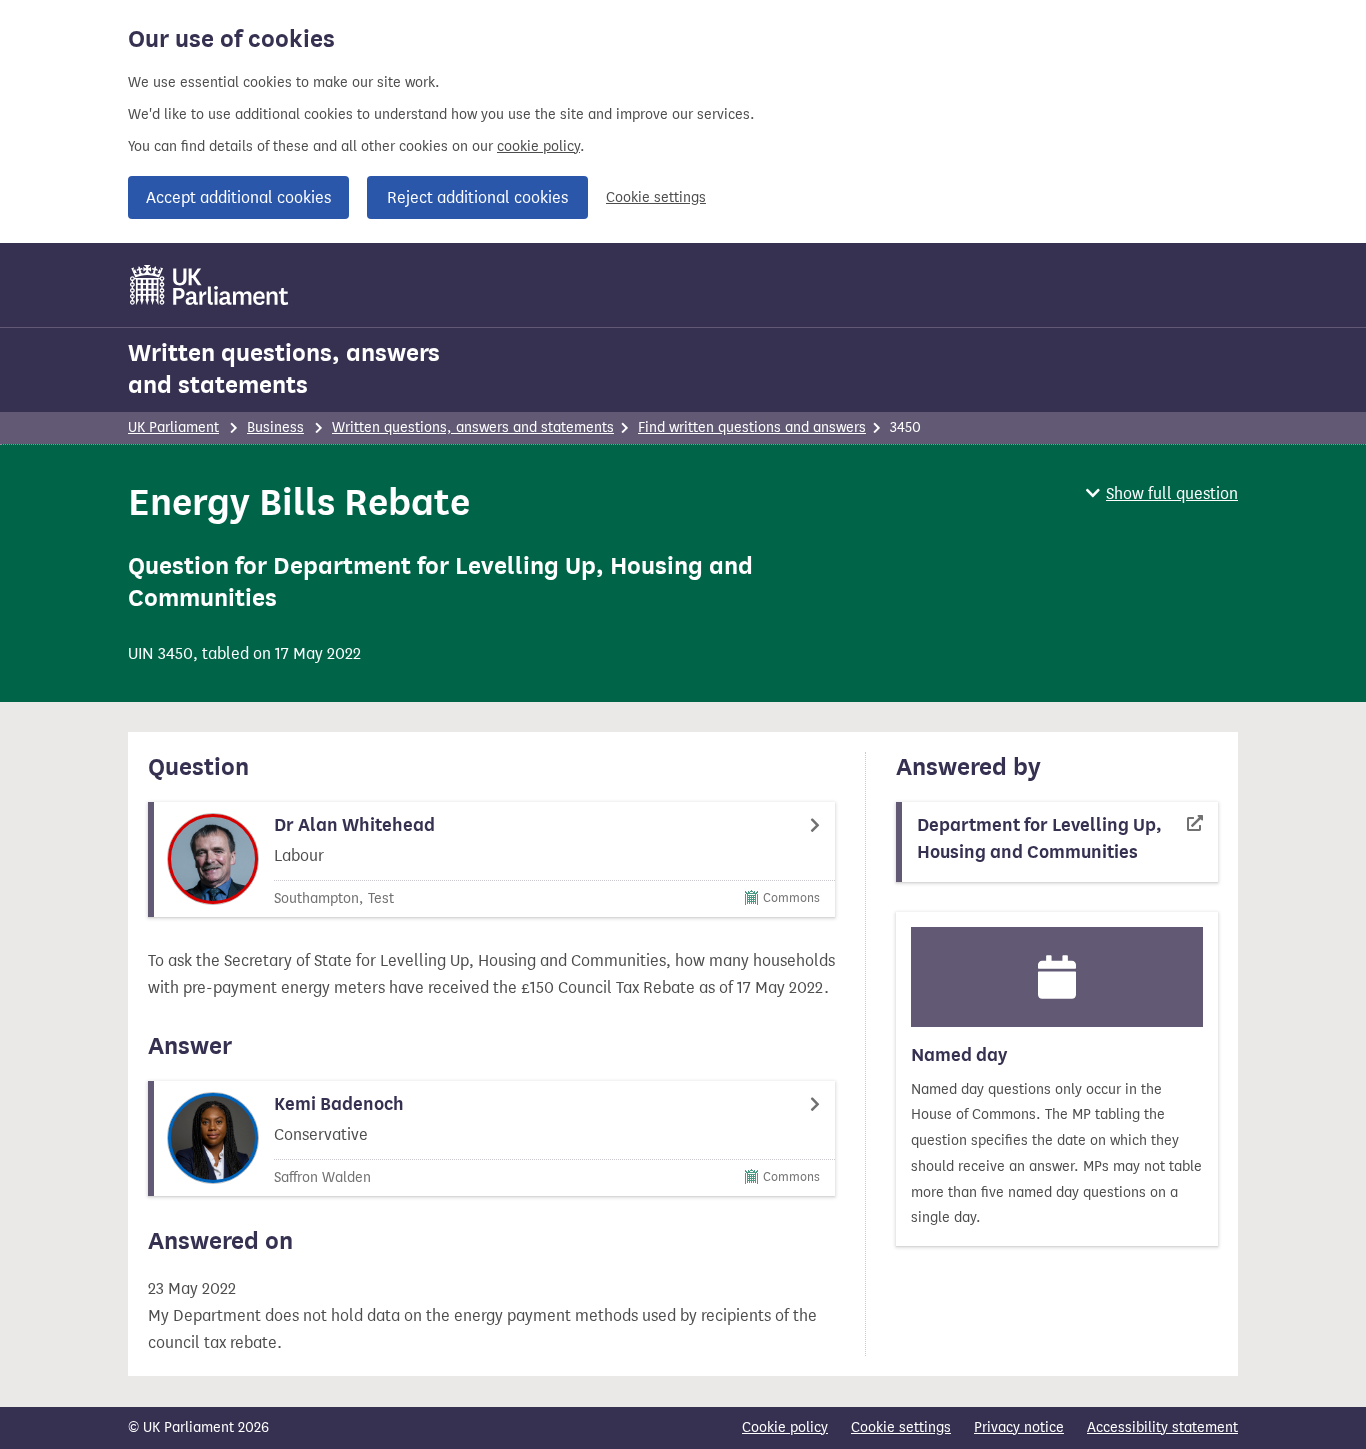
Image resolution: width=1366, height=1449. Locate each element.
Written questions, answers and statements (284, 369)
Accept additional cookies (238, 197)
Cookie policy (785, 1427)
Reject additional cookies (477, 197)
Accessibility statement (1162, 1427)
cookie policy (538, 146)
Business (275, 427)
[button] (1162, 493)
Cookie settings (656, 197)
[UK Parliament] (209, 285)
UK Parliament (173, 427)
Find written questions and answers (752, 427)
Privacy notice (1019, 1427)
